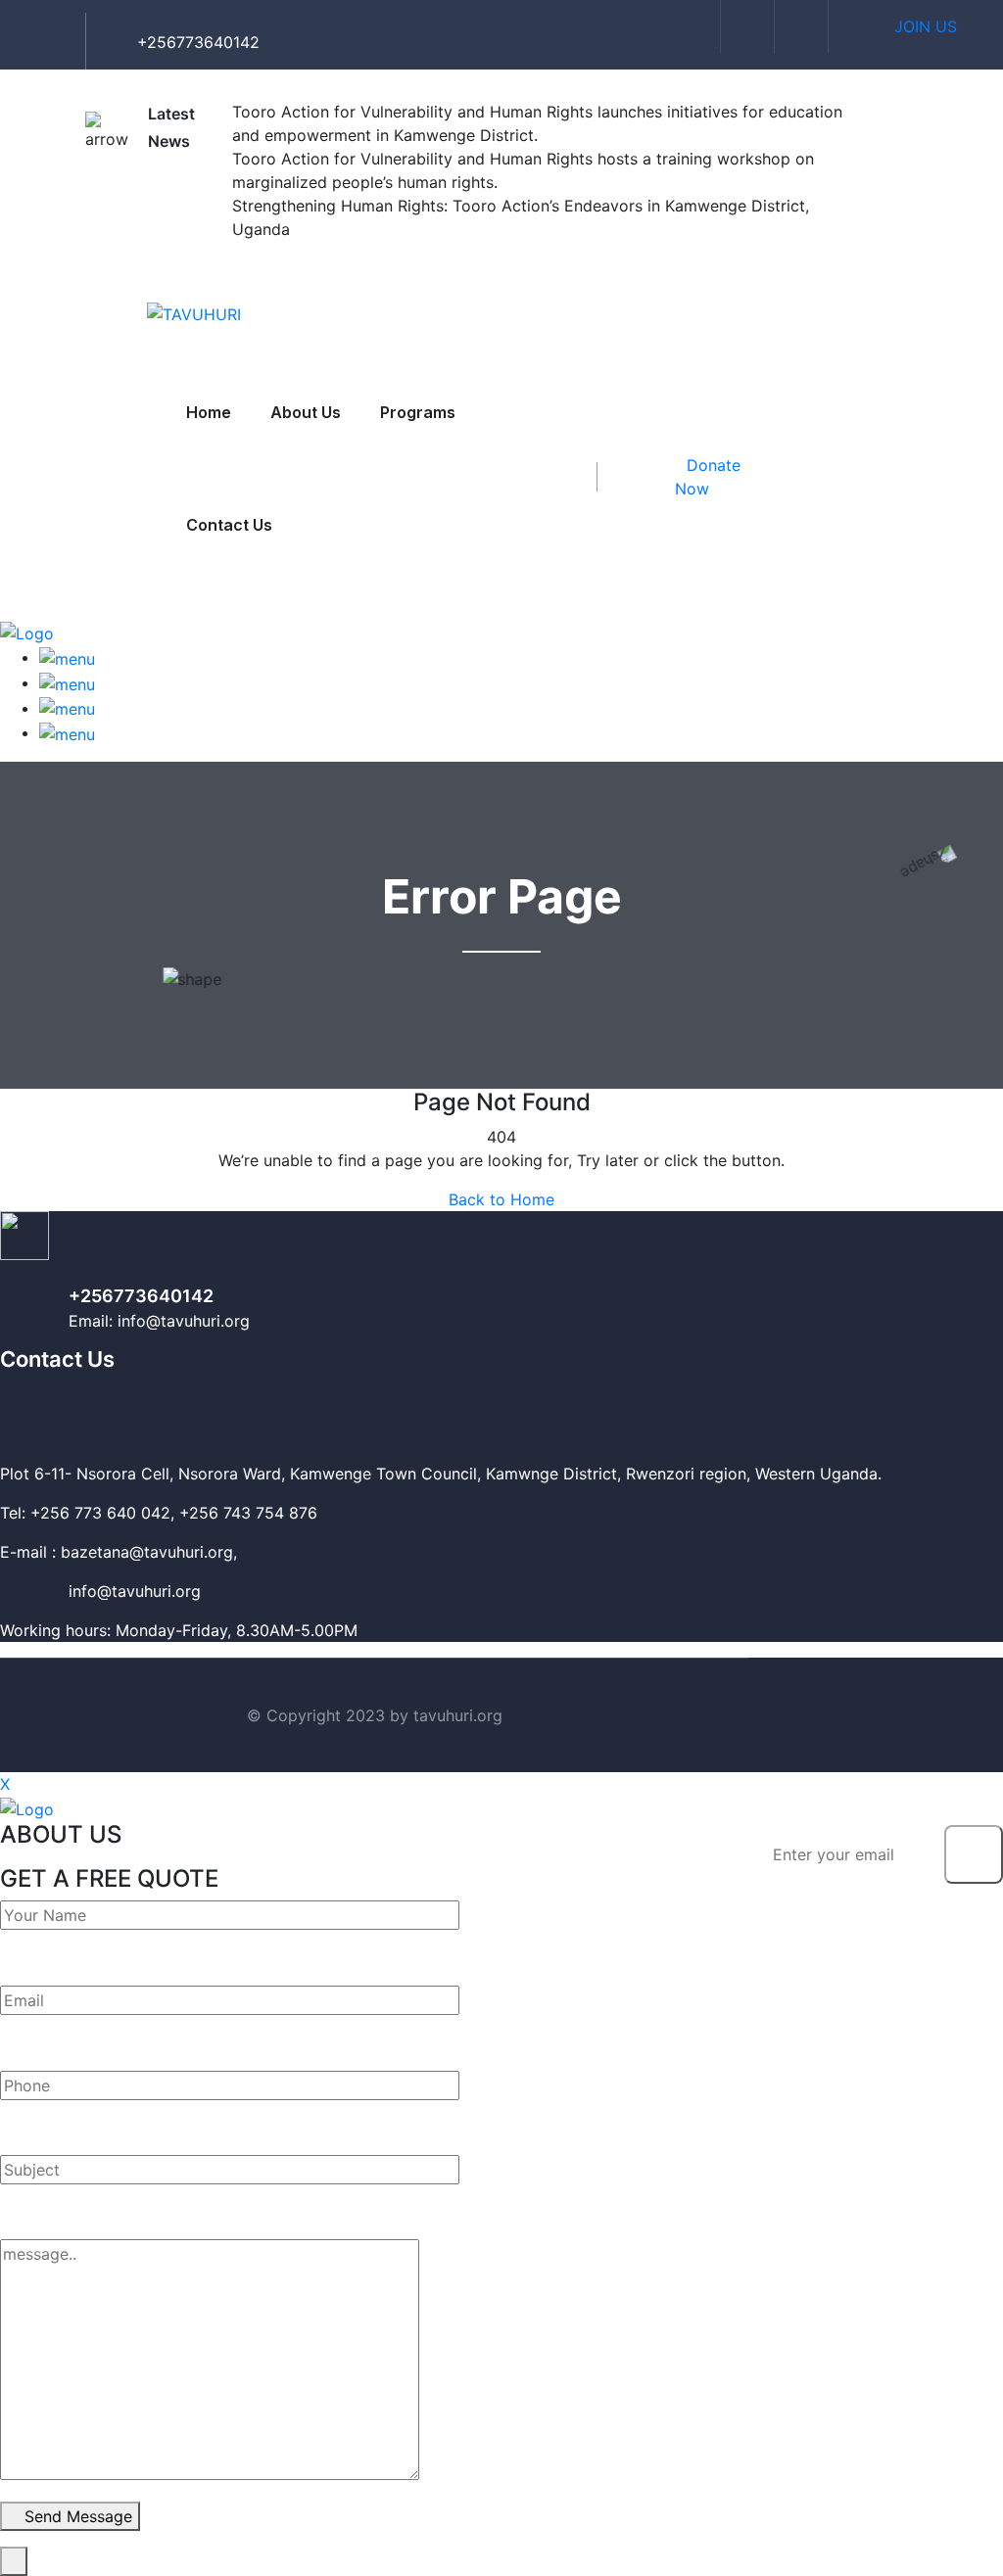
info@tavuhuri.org (100, 1591)
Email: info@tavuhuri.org (159, 1321)
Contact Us (229, 525)
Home (209, 412)
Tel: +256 (35, 1513)
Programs (418, 412)
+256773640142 (141, 1296)
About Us (306, 412)
